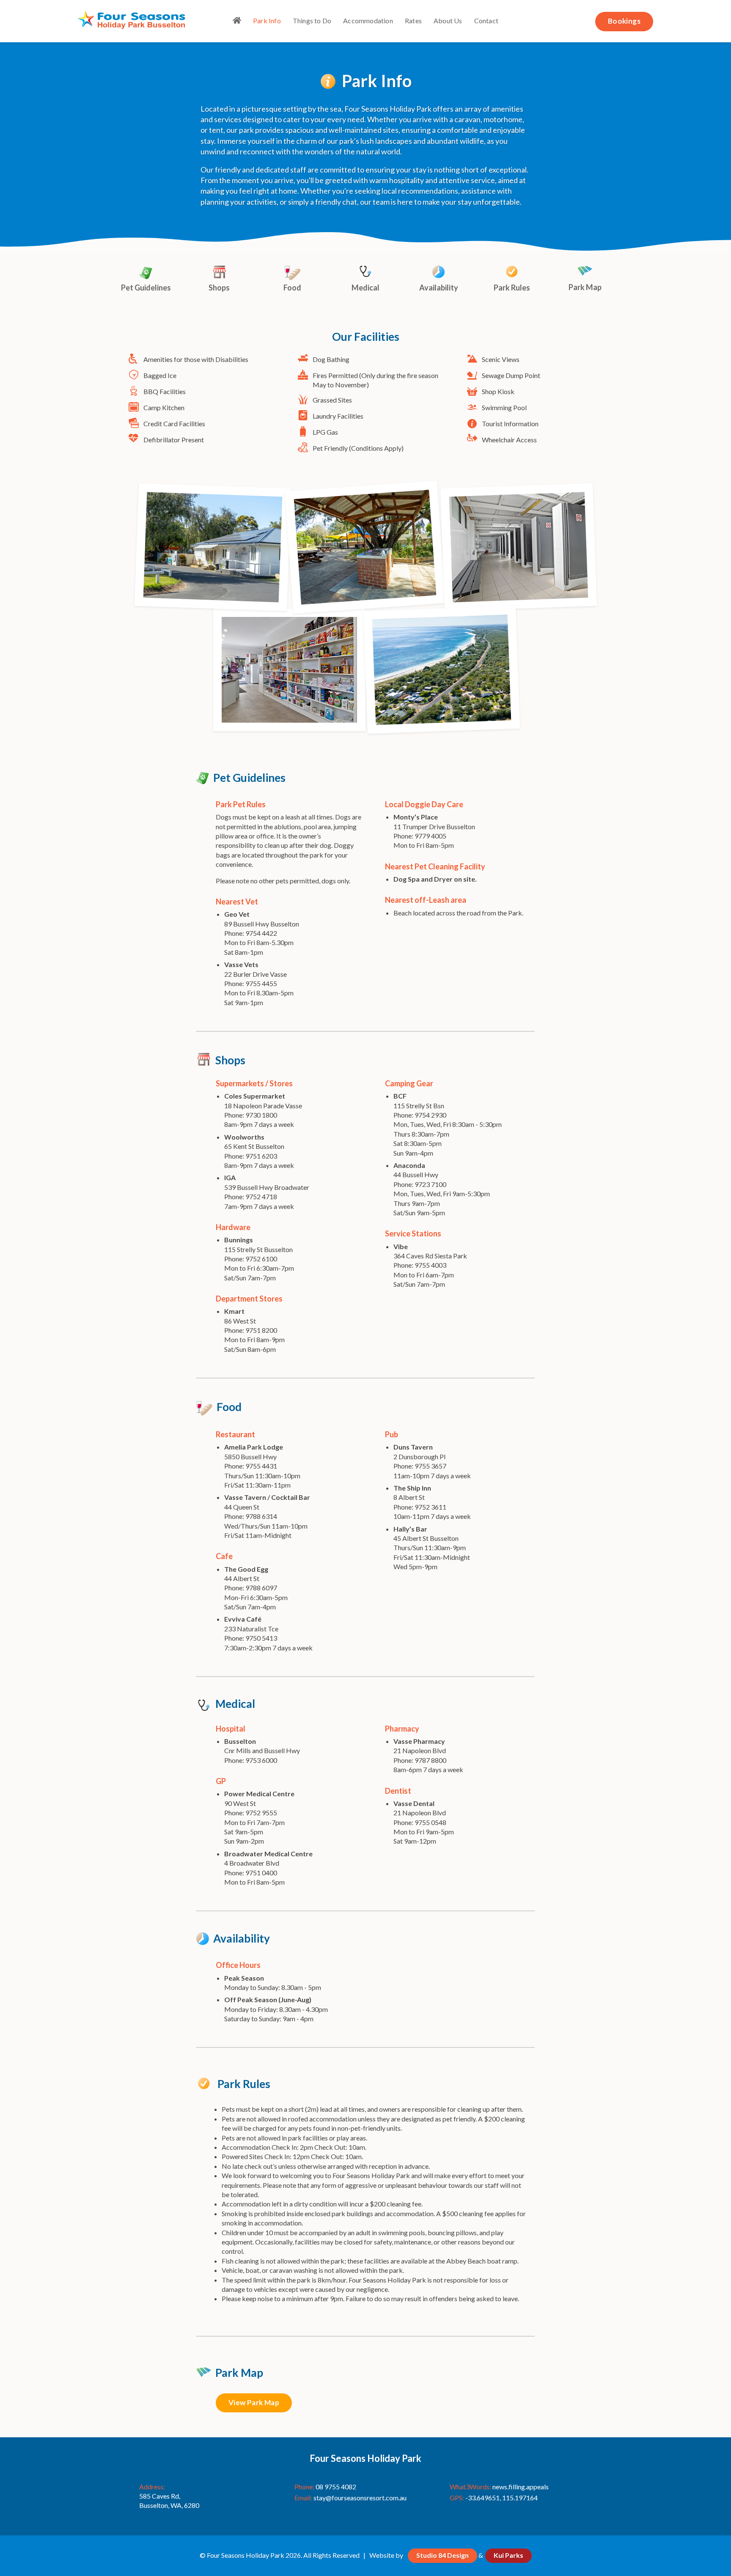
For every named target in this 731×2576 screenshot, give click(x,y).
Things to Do (312, 21)
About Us (448, 21)
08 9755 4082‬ (336, 2487)
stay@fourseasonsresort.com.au (360, 2498)
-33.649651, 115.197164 (502, 2498)
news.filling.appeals (521, 2487)
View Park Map (254, 2402)
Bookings (624, 21)
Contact (486, 21)
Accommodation (368, 21)
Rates (413, 21)
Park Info (267, 21)
